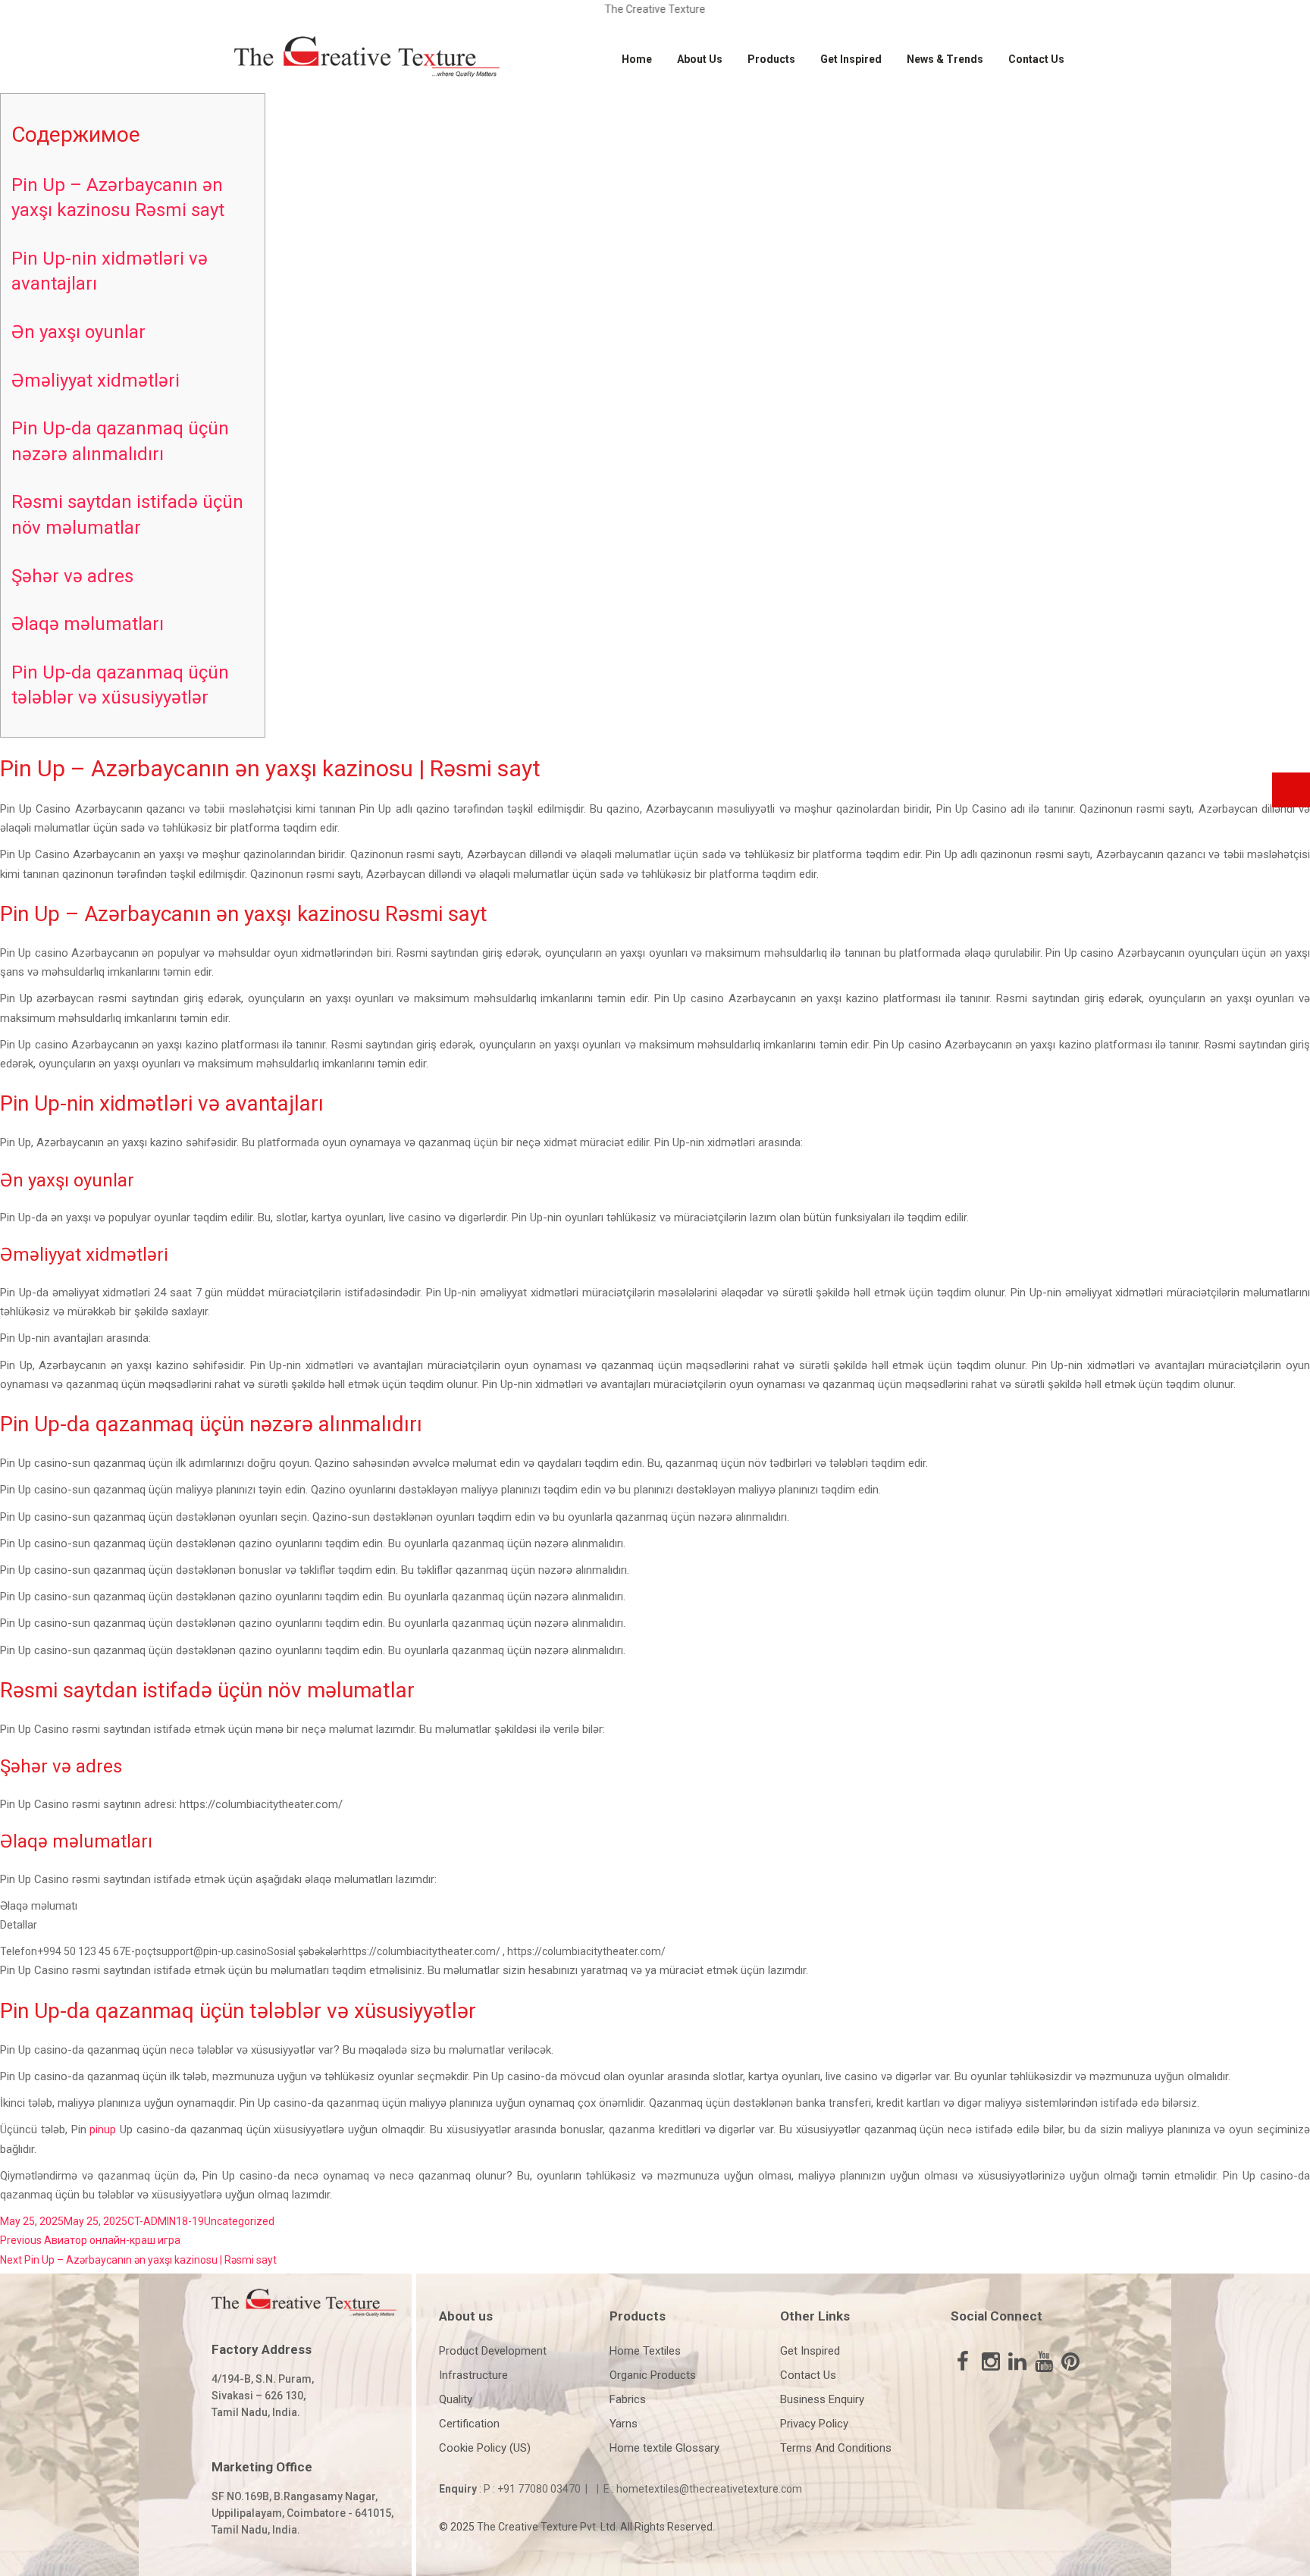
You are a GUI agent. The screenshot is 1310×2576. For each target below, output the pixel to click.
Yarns (624, 2424)
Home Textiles (645, 2351)
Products (771, 59)
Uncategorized (239, 2221)
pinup (103, 2129)
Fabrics (628, 2399)
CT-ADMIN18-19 (166, 2221)
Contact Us (1036, 59)
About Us (700, 59)
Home (637, 59)
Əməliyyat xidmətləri (96, 381)
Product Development (493, 2351)
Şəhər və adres (72, 576)
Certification (469, 2424)
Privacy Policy (814, 2424)
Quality (456, 2399)
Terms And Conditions (836, 2448)
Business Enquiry (822, 2399)
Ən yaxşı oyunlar (78, 332)
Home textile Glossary (664, 2448)
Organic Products (653, 2375)
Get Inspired (851, 59)
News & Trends (945, 59)
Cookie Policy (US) (485, 2448)
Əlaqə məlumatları (88, 624)
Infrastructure (473, 2375)
